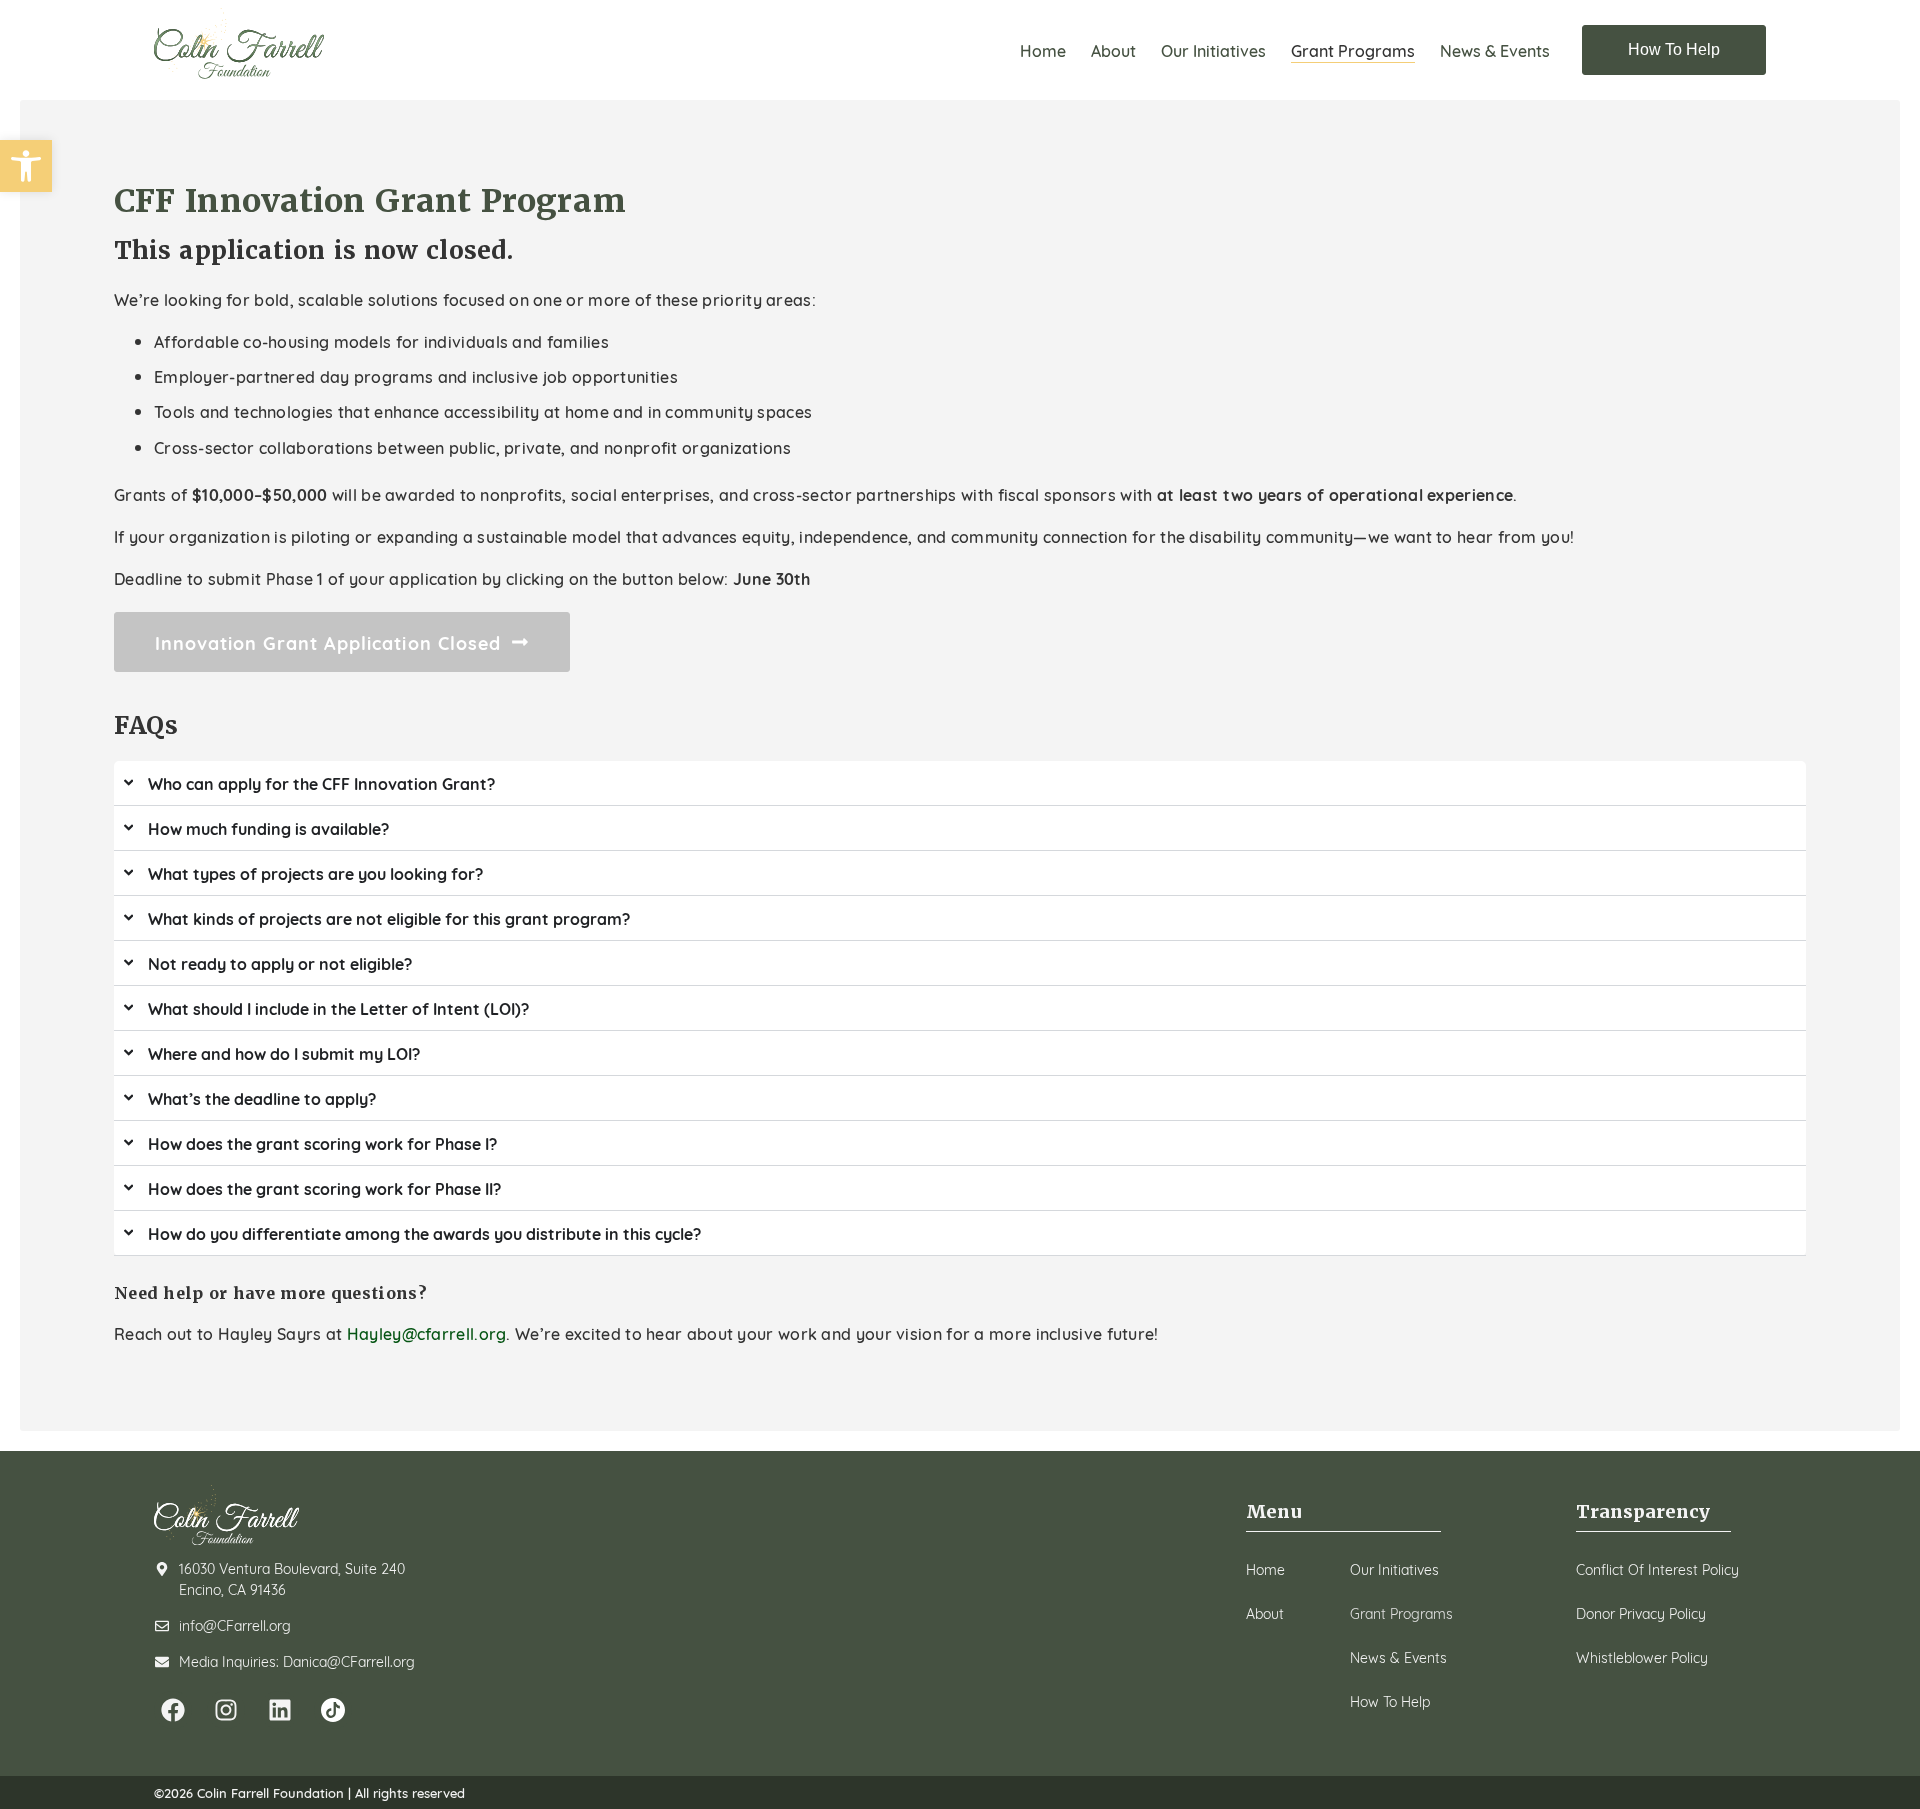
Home (1043, 49)
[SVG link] (239, 43)
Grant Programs (1353, 49)
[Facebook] (173, 1710)
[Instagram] (226, 1710)
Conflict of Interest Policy (1657, 1569)
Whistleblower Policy (1642, 1657)
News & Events (1495, 49)
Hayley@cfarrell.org (427, 1332)
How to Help (1390, 1701)
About (1113, 49)
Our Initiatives (1213, 49)
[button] (26, 166)
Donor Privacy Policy (1641, 1613)
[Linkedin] (279, 1710)
